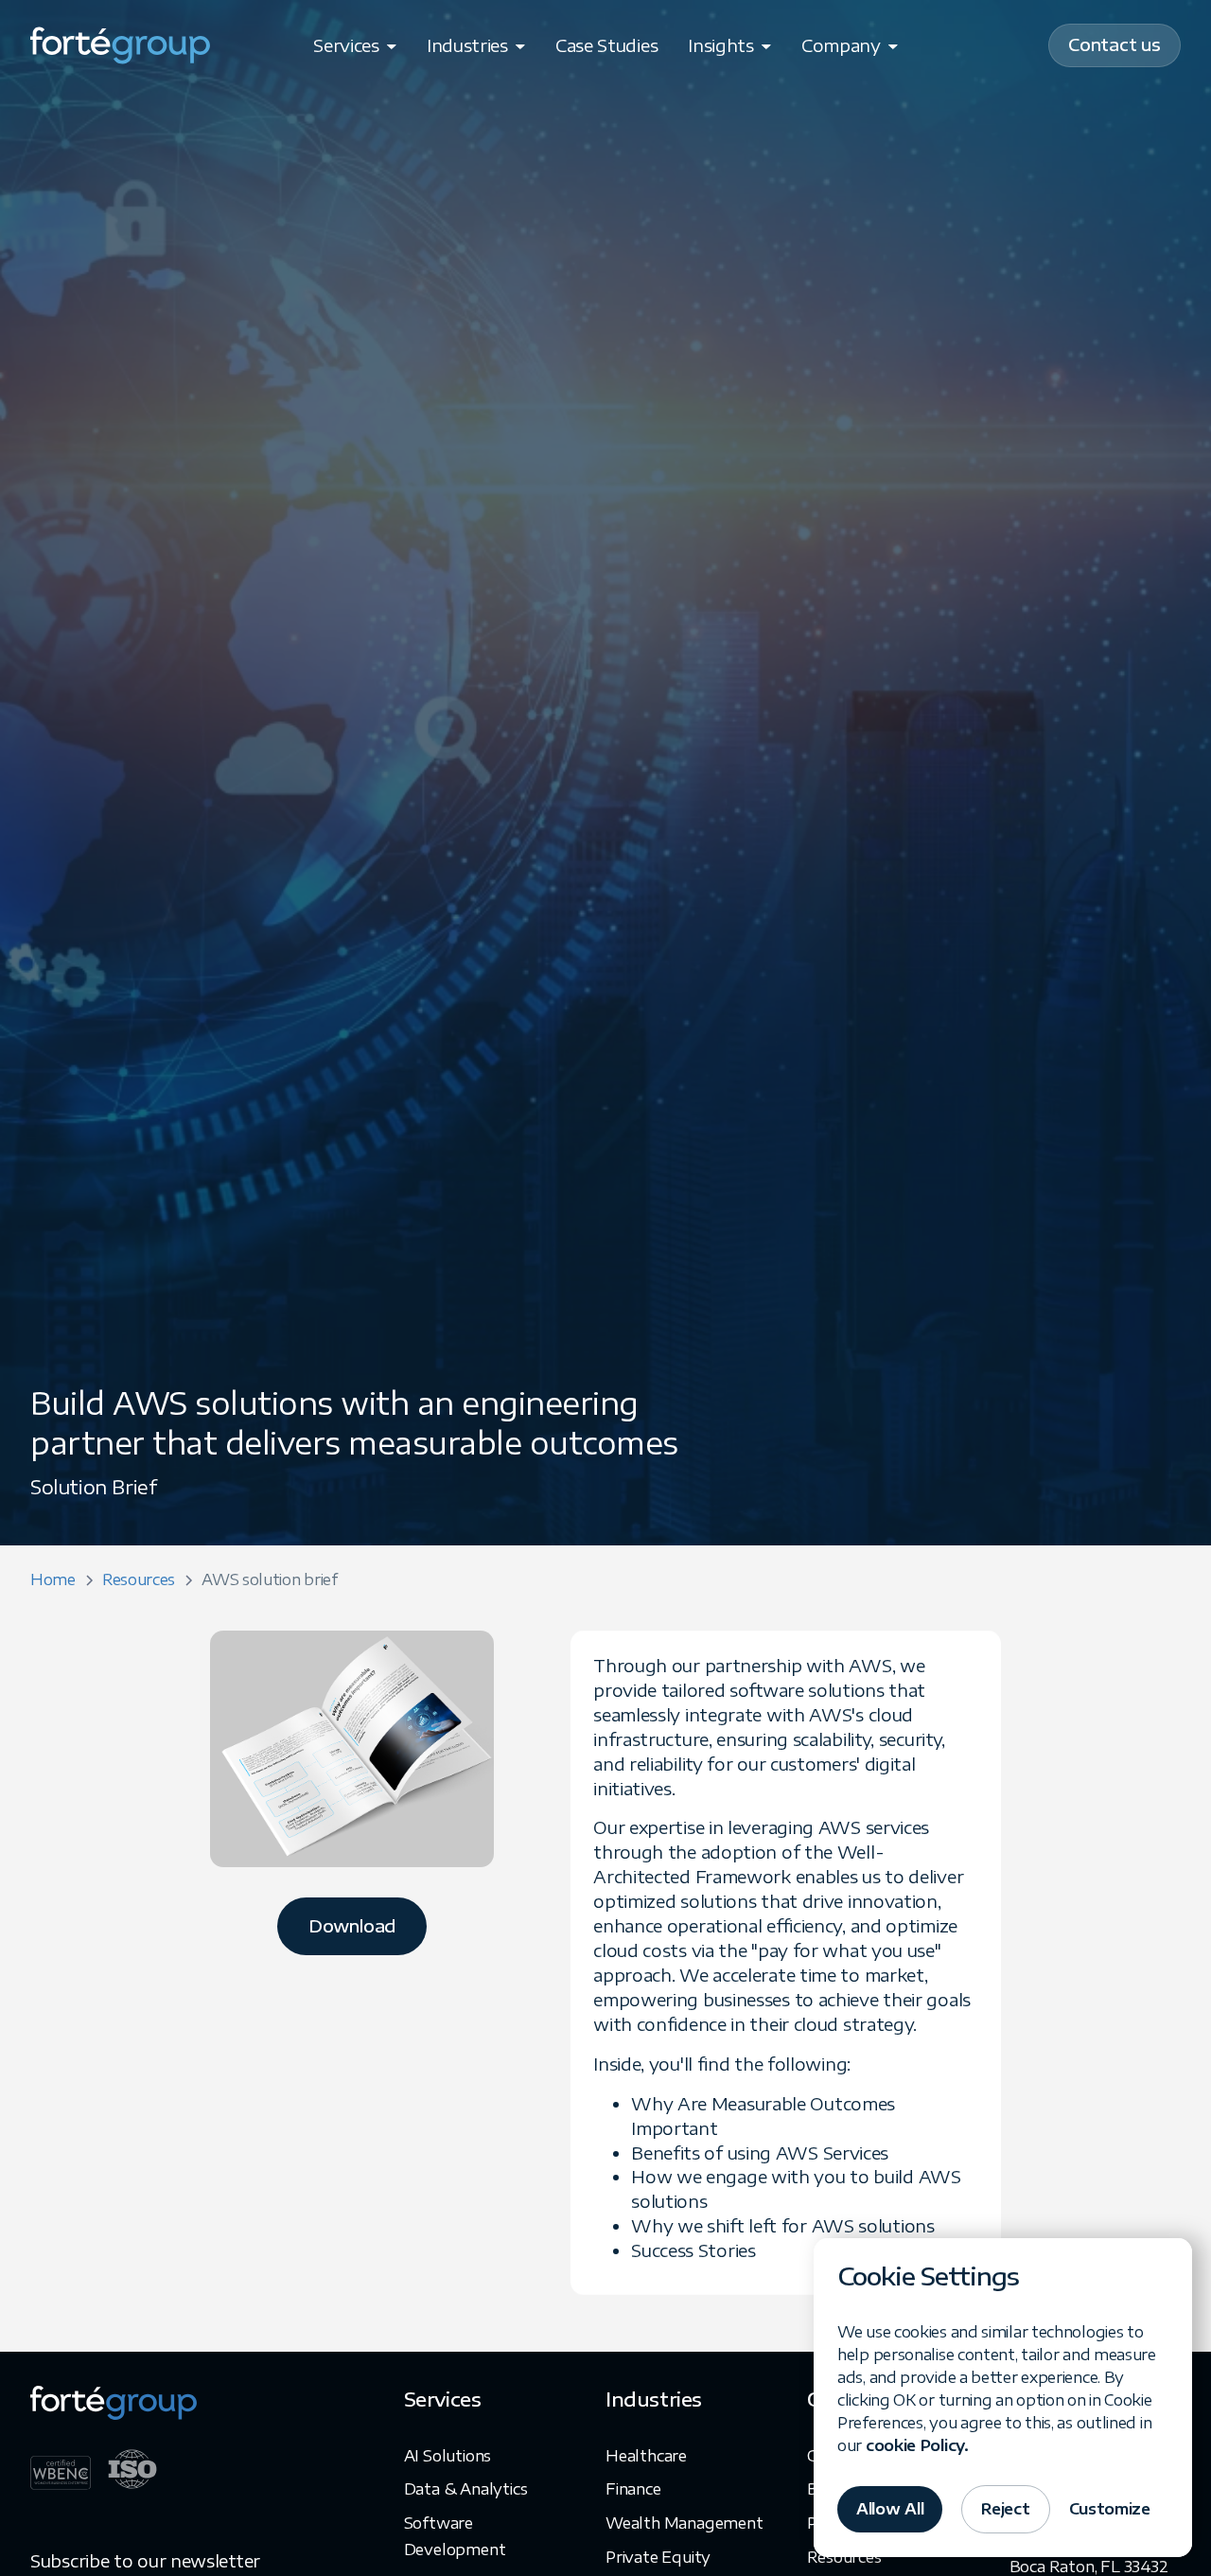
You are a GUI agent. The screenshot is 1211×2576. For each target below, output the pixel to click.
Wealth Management (684, 2523)
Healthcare (646, 2456)
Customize (1110, 2509)
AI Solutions (448, 2456)
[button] (355, 45)
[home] (120, 45)
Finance (633, 2489)
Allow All (890, 2509)
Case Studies (606, 45)
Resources (844, 2557)
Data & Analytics (466, 2489)
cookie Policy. (917, 2445)
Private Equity (658, 2557)
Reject (1005, 2509)
